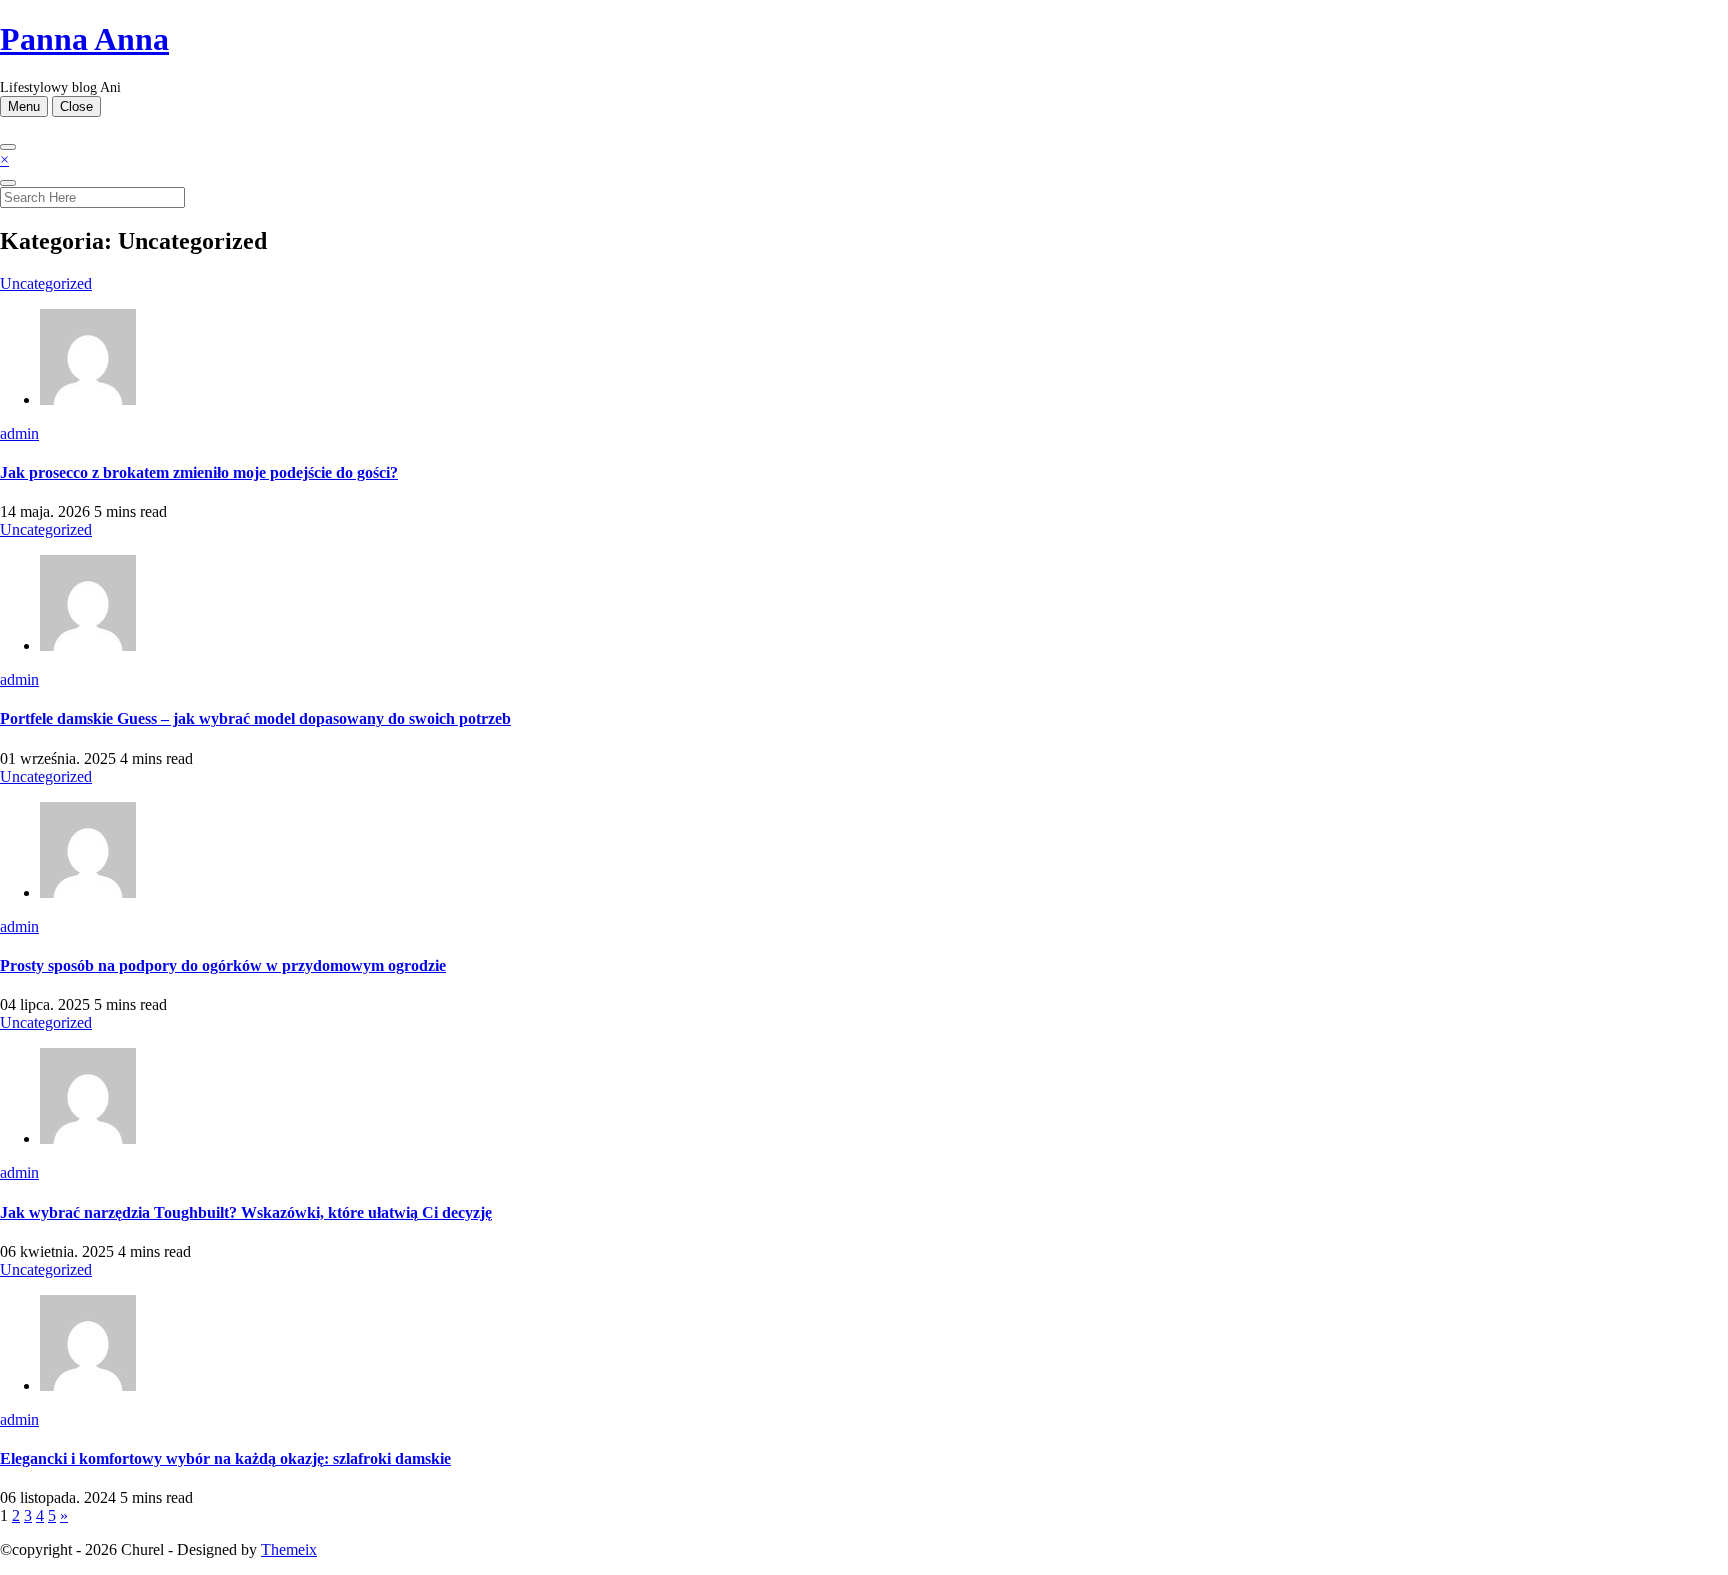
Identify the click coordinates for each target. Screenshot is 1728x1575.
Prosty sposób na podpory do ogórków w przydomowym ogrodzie (223, 965)
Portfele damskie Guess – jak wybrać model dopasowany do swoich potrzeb (255, 718)
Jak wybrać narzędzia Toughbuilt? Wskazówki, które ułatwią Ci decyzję (246, 1212)
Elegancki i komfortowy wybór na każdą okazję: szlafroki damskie (225, 1458)
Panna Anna (84, 39)
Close (76, 106)
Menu (24, 106)
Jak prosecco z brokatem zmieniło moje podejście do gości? (199, 472)
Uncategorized (46, 283)
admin (19, 433)
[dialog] (864, 179)
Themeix (289, 1549)
